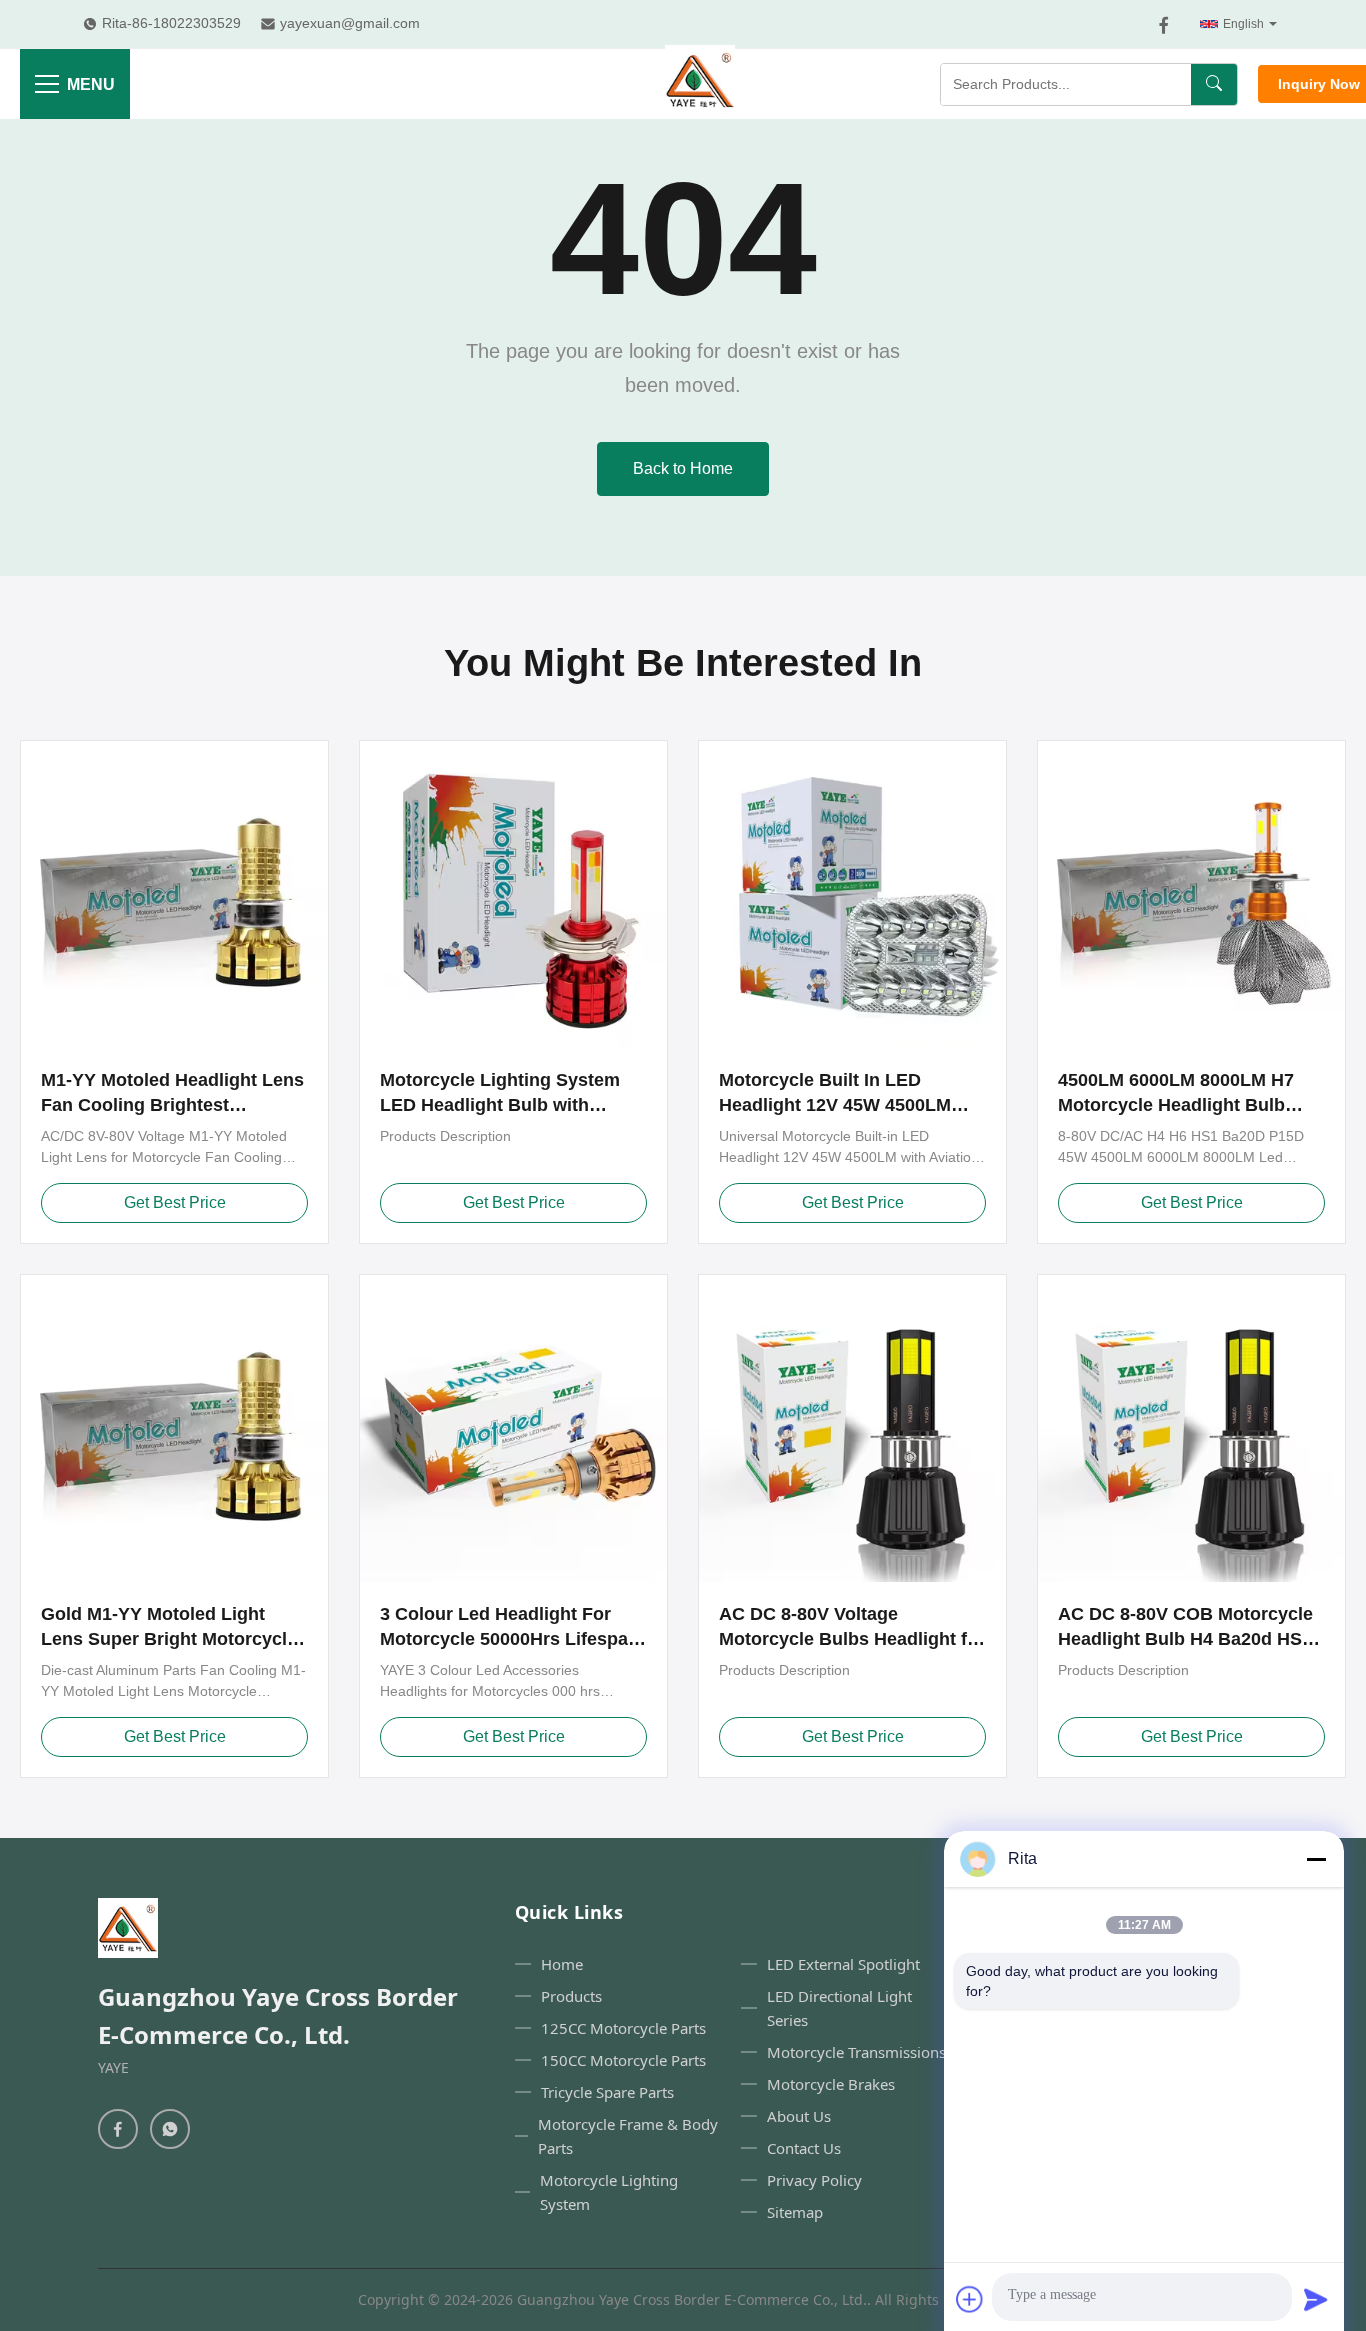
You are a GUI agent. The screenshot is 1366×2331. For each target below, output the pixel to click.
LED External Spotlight (843, 1964)
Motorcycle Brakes (831, 2084)
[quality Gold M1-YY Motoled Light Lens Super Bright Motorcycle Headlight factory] (174, 1428)
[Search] (1214, 84)
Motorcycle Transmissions (856, 2052)
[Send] (1316, 2299)
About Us (799, 2116)
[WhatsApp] (170, 2129)
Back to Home (683, 468)
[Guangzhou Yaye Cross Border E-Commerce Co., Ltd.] (700, 84)
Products (571, 1996)
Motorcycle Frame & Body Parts (628, 2136)
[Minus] (1316, 1859)
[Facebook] (1164, 25)
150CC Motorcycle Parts (623, 2060)
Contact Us (804, 2148)
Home (562, 1964)
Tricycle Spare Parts (607, 2092)
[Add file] (970, 2299)
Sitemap (795, 2212)
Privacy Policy (814, 2180)
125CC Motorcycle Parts (623, 2028)
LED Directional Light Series (839, 2008)
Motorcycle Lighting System (609, 2192)
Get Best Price (175, 1202)
